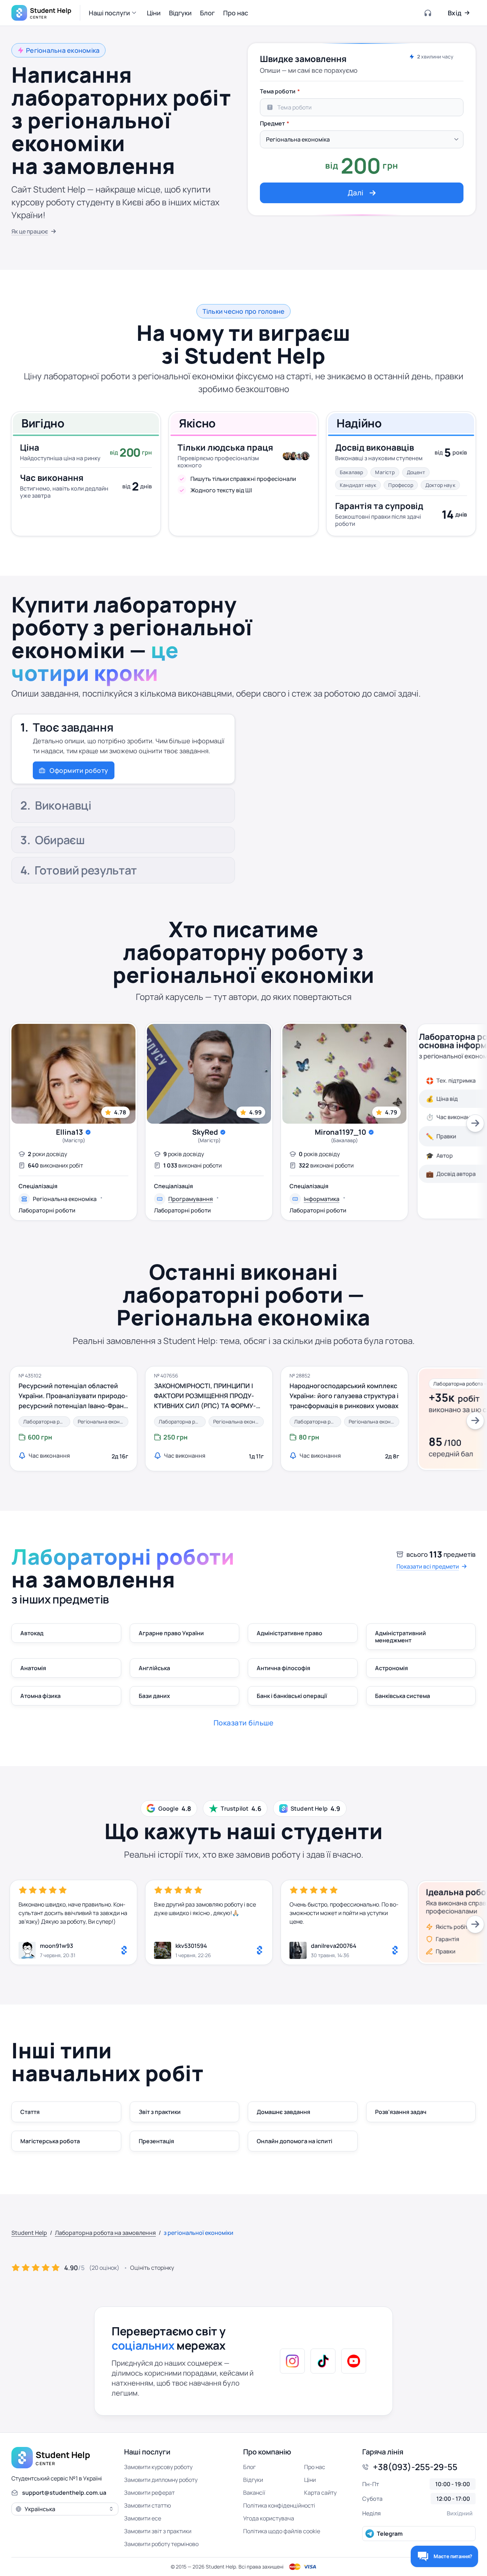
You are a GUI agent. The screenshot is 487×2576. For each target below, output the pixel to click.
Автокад (32, 1633)
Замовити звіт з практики (158, 2531)
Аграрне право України (171, 1633)
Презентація (156, 2141)
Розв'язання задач (401, 2112)
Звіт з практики (160, 2112)
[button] (114, 13)
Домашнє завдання (283, 2112)
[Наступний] (475, 1123)
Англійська (154, 1668)
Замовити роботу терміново (161, 2544)
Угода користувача (269, 2518)
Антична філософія (283, 1668)
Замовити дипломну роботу (161, 2480)
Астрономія (391, 1668)
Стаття (30, 2112)
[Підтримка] (428, 13)
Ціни (310, 2480)
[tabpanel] (362, 144)
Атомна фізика (40, 1696)
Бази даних (154, 1696)
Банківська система (403, 1696)
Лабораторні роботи (47, 1210)
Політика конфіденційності (279, 2505)
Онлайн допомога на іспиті (294, 2141)
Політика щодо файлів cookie (282, 2531)
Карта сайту (320, 2493)
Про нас (315, 2467)
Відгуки (253, 2480)
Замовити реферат (149, 2493)
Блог (249, 2467)
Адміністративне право (289, 1633)
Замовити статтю (148, 2505)
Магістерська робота (50, 2141)
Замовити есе (143, 2518)
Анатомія (33, 1668)
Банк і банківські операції (292, 1696)
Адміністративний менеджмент (401, 1637)
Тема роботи (278, 91)
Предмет (272, 123)
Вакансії (254, 2493)
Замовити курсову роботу (158, 2467)
